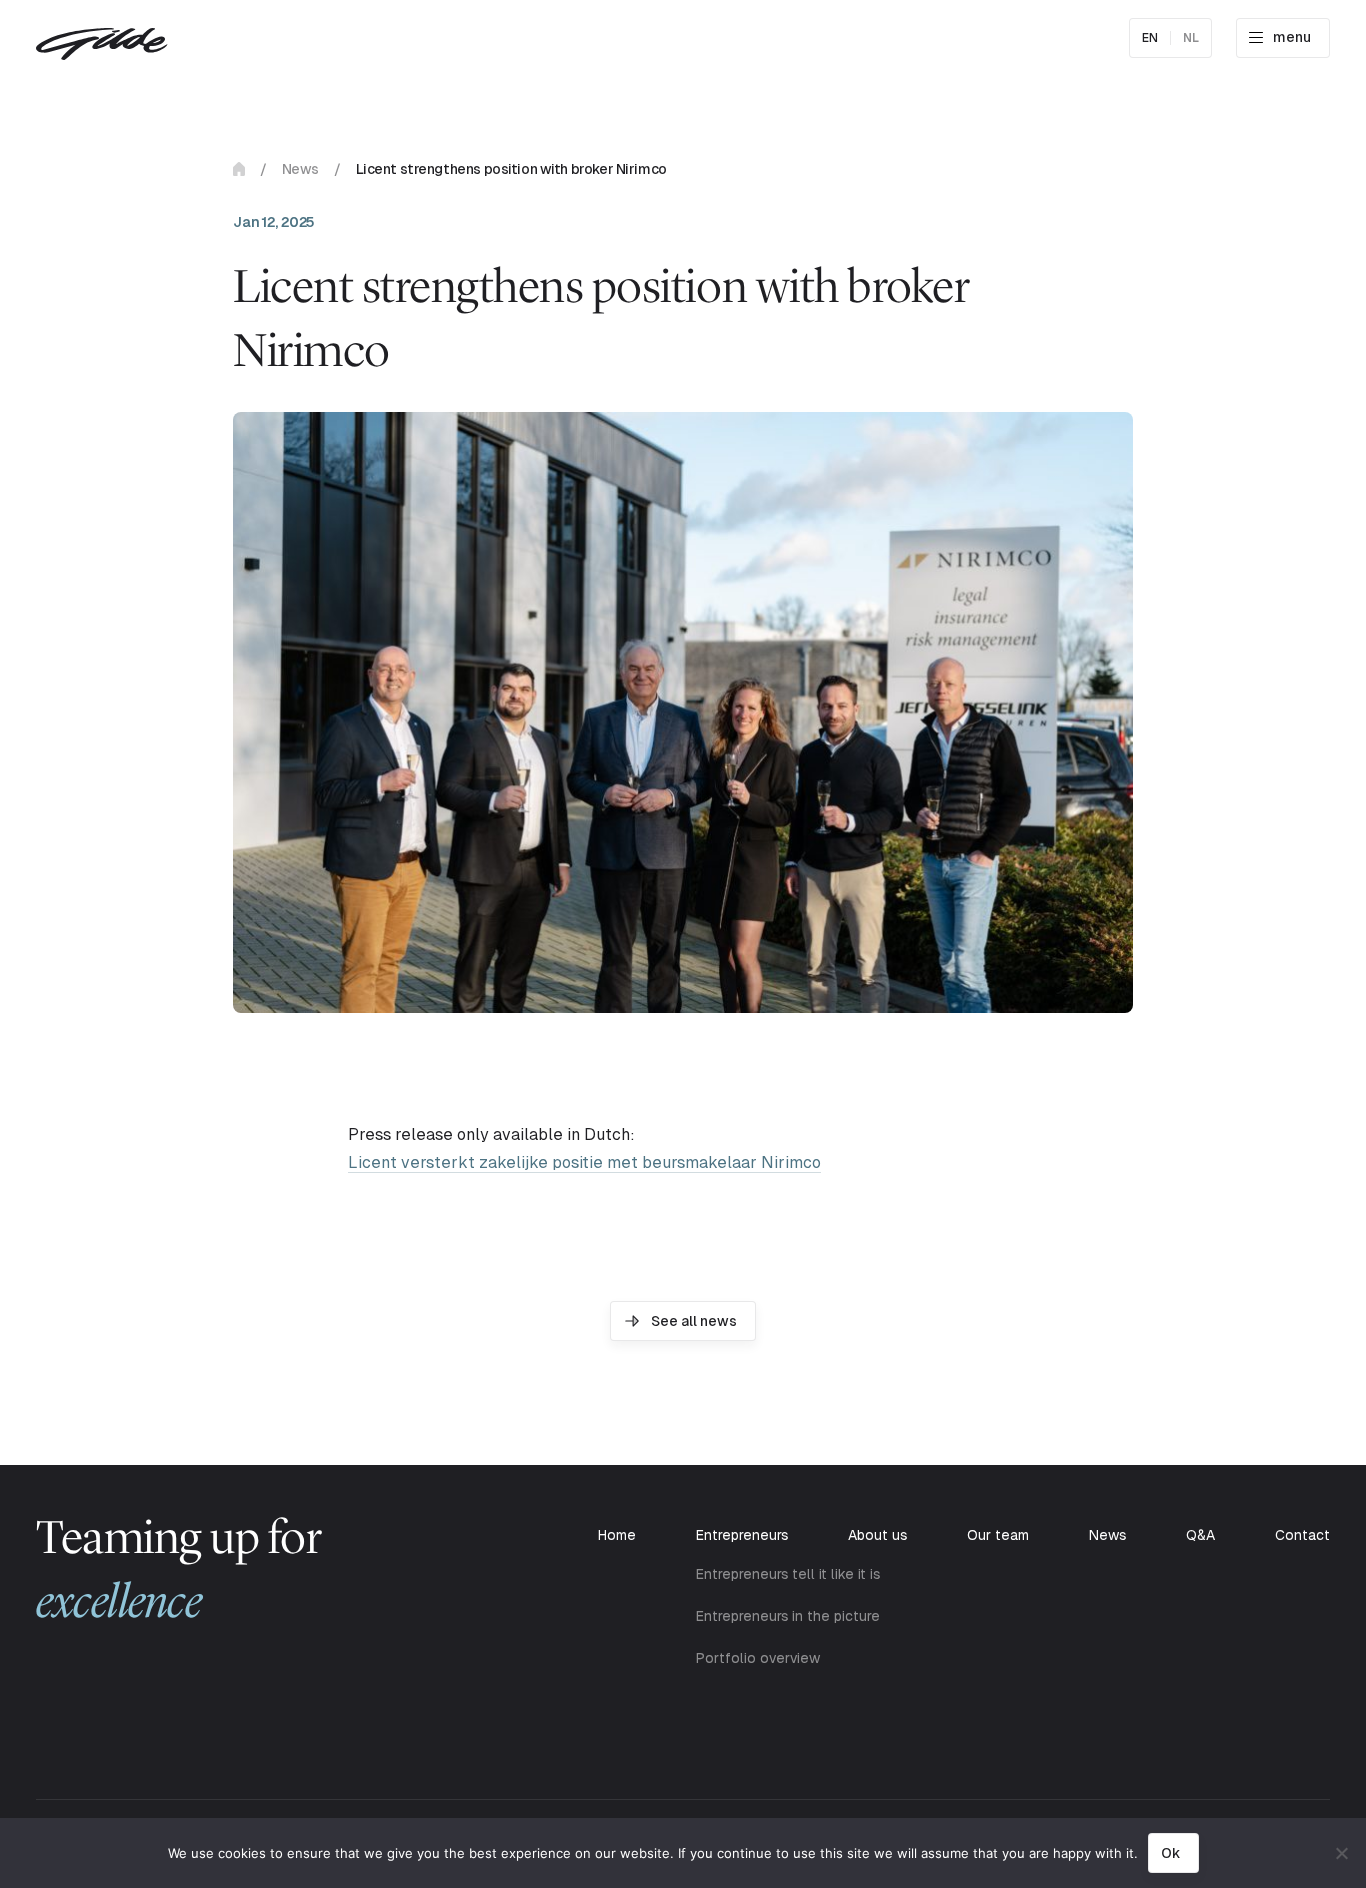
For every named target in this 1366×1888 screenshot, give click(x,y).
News (300, 169)
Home (239, 169)
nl (1191, 38)
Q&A (1200, 1535)
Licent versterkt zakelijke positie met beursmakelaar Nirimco (584, 1162)
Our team (998, 1535)
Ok (1170, 1853)
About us (877, 1535)
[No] (1341, 1853)
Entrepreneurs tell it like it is (788, 1574)
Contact (1302, 1535)
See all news (694, 1321)
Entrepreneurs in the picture (788, 1616)
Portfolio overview (758, 1658)
